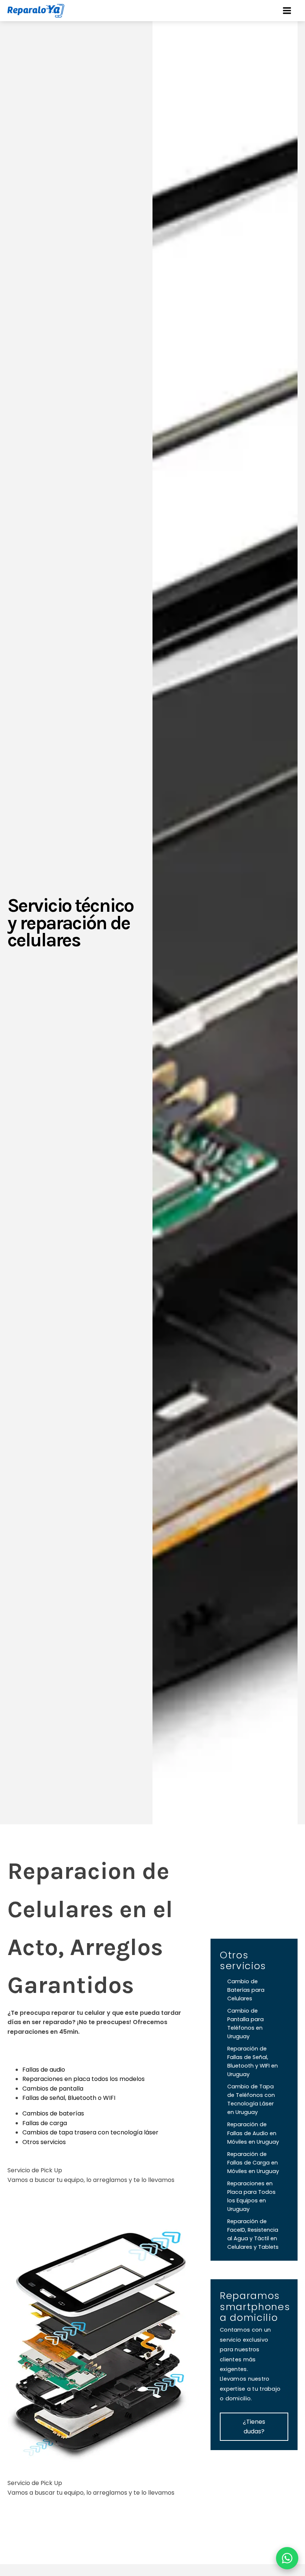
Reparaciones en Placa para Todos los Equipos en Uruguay (251, 2196)
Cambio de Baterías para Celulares (246, 1990)
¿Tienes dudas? (254, 2427)
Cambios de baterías (53, 2113)
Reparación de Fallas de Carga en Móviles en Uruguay (253, 2163)
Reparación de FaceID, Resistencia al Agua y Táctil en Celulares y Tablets (253, 2234)
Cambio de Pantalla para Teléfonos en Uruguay (245, 2024)
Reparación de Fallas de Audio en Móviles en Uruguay (253, 2133)
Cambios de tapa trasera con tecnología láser (90, 2132)
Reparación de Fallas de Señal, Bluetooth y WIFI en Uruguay (253, 2061)
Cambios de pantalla (53, 2089)
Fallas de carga (45, 2123)
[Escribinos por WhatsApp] (287, 2558)
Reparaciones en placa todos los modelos (84, 2079)
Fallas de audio (44, 2070)
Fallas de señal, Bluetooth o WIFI (69, 2098)
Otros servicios (44, 2142)
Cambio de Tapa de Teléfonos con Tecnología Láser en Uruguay (251, 2099)
